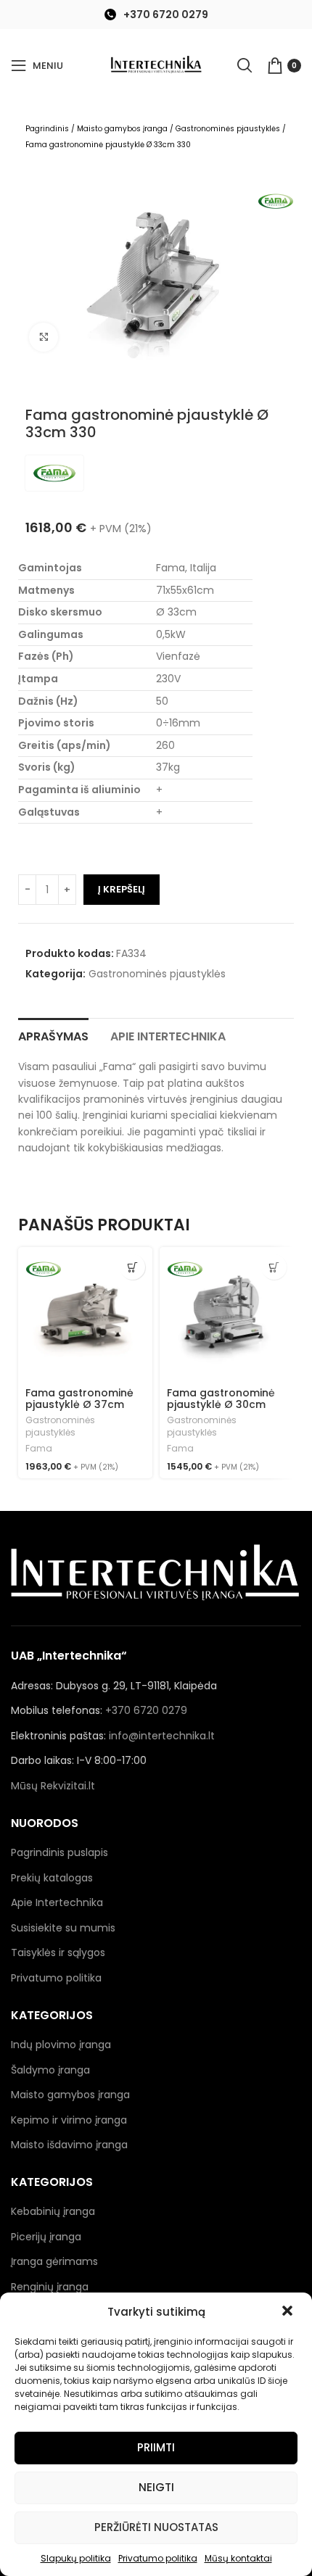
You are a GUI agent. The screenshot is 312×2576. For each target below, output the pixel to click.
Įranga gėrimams (54, 2261)
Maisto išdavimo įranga (69, 2145)
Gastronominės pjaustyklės (228, 129)
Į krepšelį (122, 889)
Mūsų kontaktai (238, 2558)
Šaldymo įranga (50, 2070)
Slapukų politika (76, 2558)
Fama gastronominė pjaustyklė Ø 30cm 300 (221, 1405)
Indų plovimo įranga (61, 2045)
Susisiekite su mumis (63, 1928)
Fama (39, 1449)
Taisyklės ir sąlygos (58, 1952)
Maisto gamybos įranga (122, 129)
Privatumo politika (158, 2558)
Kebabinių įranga (53, 2211)
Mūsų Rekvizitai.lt (53, 1786)
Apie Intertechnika (57, 1902)
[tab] (53, 1035)
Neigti (156, 2487)
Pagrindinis (47, 129)
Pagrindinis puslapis (59, 1852)
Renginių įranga (50, 2287)
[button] (289, 2312)
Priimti (156, 2447)
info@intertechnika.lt (162, 1736)
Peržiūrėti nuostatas (156, 2527)
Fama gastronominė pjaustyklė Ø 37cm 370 (79, 1405)
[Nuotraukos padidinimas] (44, 337)
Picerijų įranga (46, 2237)
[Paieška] (245, 65)
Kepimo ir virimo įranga (69, 2120)
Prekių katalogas (52, 1878)
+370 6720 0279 (166, 15)
